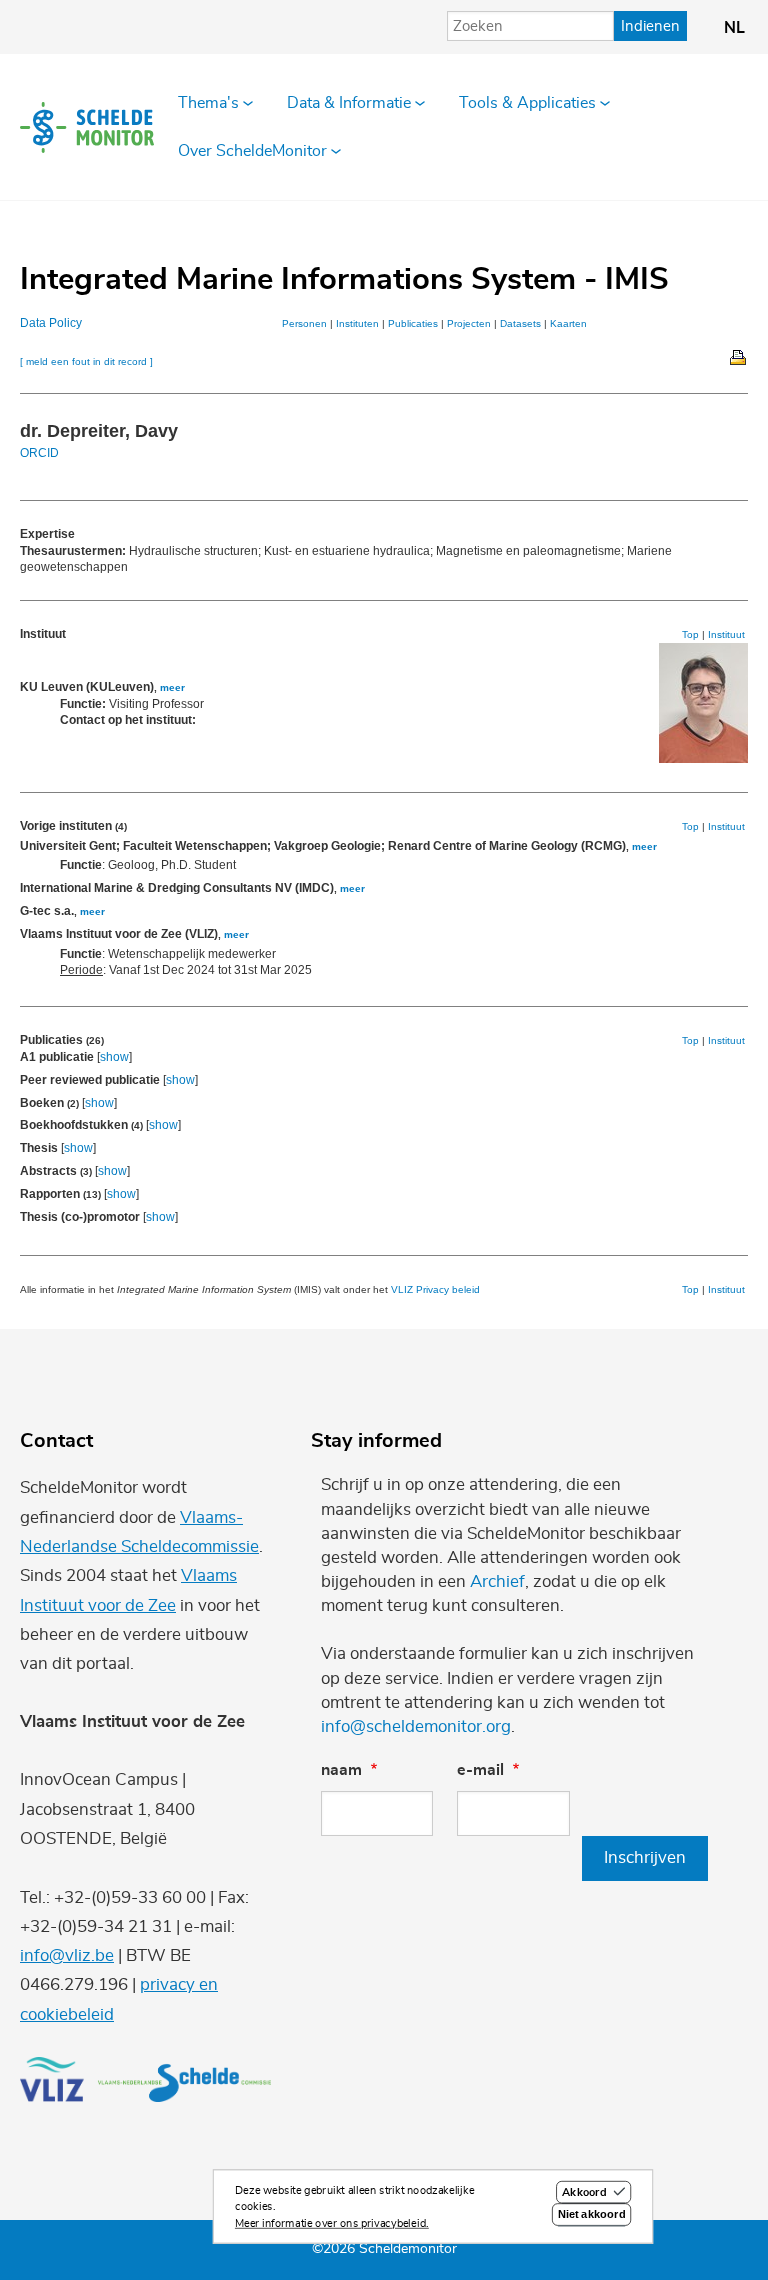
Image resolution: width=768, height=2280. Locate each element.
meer (172, 687)
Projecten (469, 323)
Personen (304, 323)
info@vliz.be (67, 1955)
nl (734, 28)
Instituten (357, 323)
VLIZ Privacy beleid (435, 1289)
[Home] (87, 127)
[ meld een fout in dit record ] (86, 361)
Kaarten (568, 323)
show (114, 1057)
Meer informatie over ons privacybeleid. (332, 2223)
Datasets (520, 323)
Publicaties (413, 323)
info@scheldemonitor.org (416, 1726)
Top (690, 634)
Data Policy (51, 323)
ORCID (39, 453)
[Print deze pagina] (739, 356)
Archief (497, 1581)
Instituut (726, 634)
